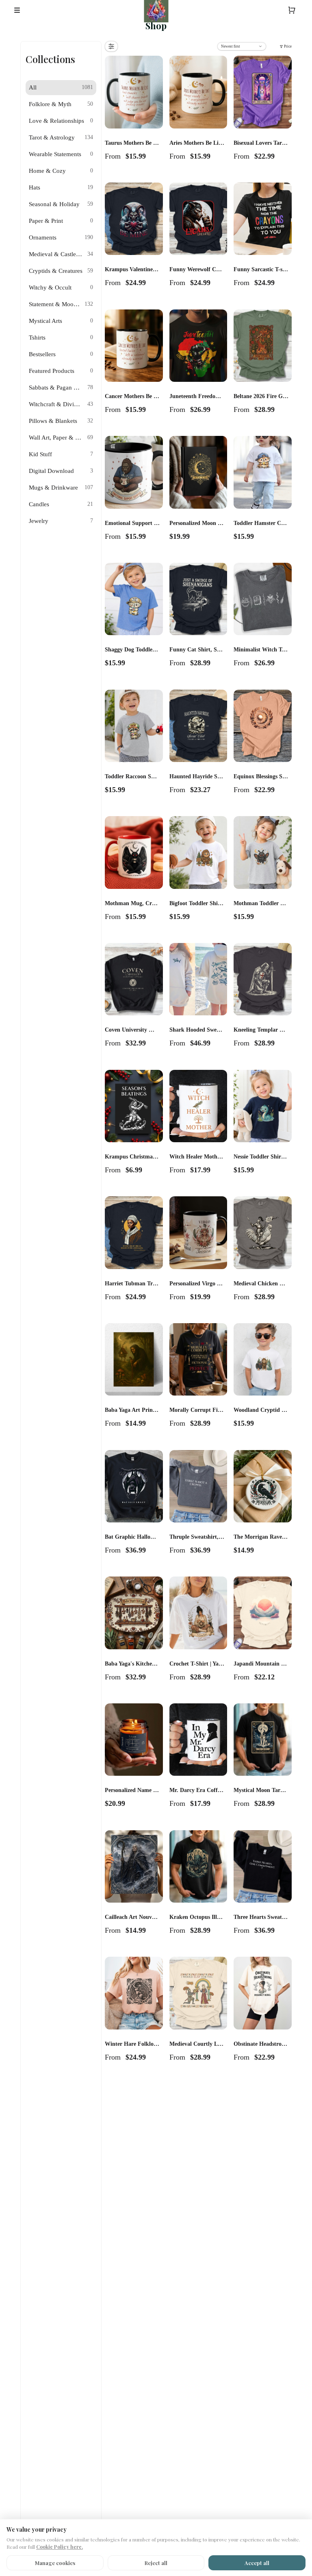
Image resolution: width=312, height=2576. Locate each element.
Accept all (257, 2563)
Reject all (156, 2563)
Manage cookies (55, 2563)
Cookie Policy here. (60, 2547)
